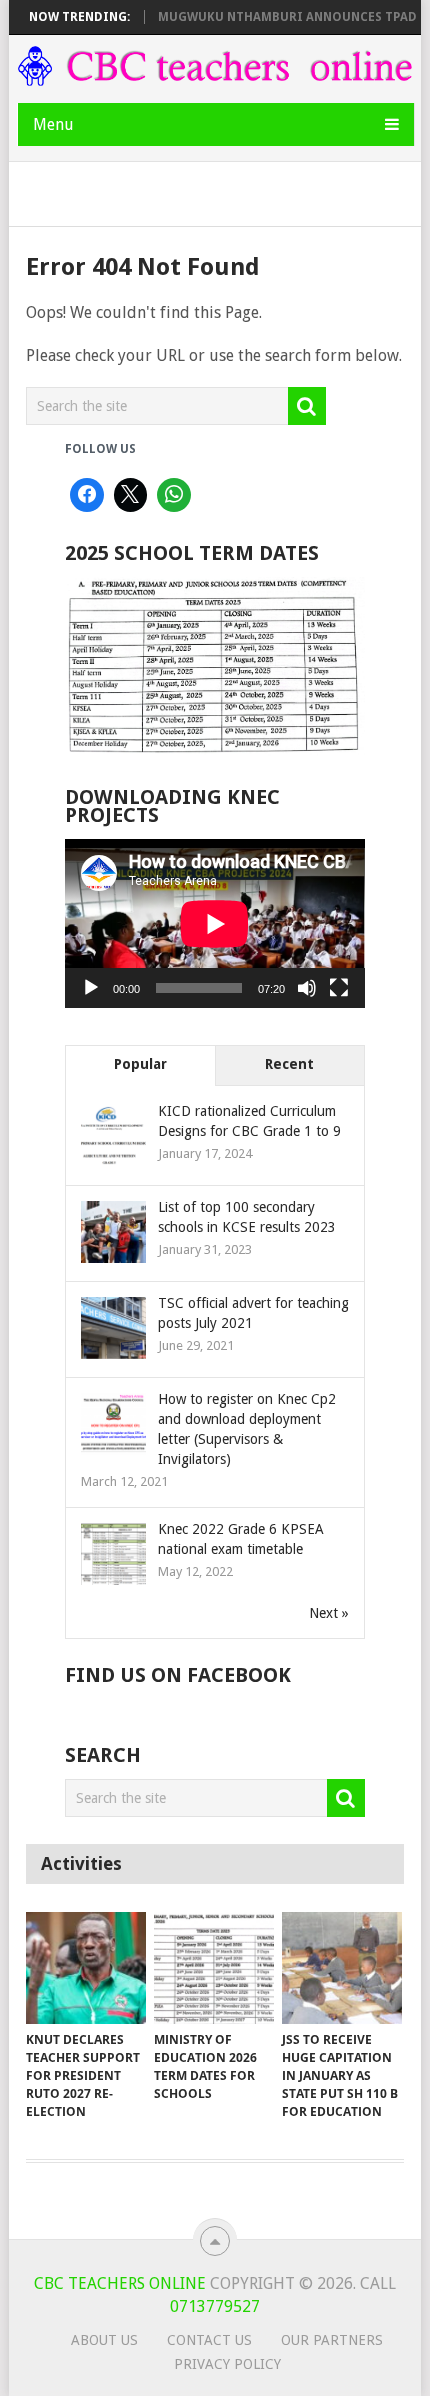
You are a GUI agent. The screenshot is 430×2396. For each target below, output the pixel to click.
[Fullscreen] (339, 988)
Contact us (209, 2340)
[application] (215, 923)
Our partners (332, 2340)
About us (104, 2340)
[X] (131, 495)
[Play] (91, 988)
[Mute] (307, 988)
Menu (53, 124)
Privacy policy (227, 2364)
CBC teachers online (120, 2283)
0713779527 (215, 2306)
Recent (289, 1064)
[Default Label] (174, 495)
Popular (140, 1064)
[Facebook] (87, 495)
